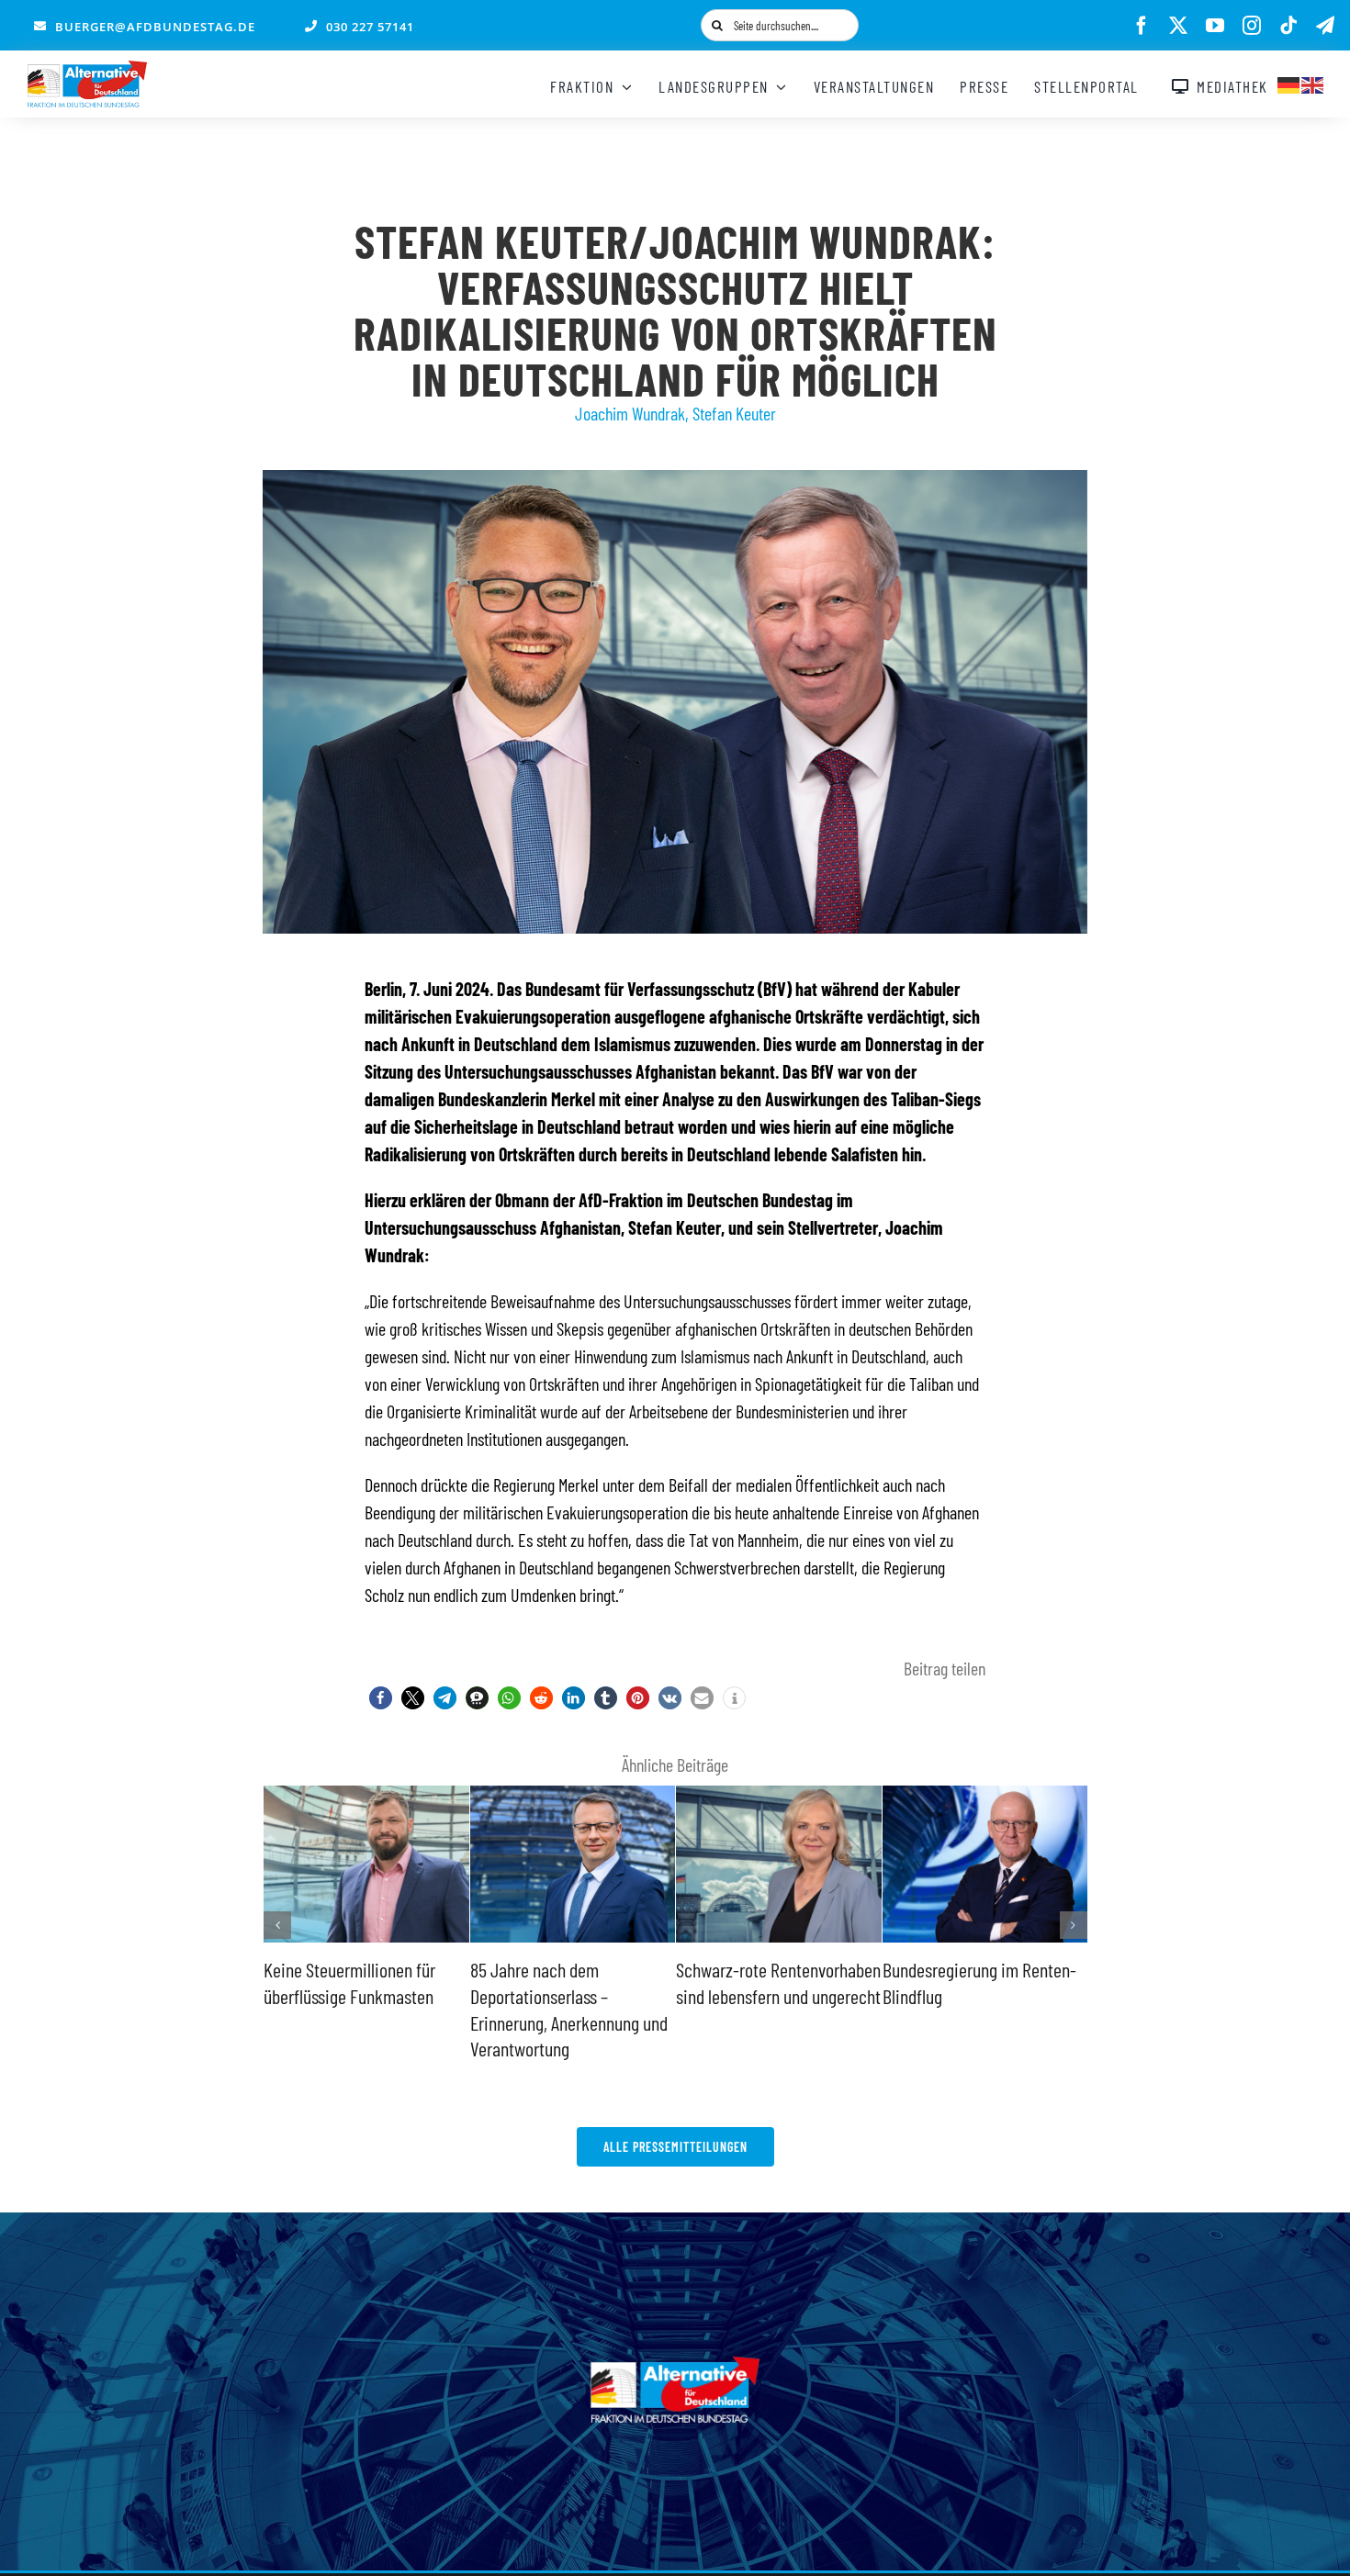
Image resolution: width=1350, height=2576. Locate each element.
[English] (1313, 83)
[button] (381, 1698)
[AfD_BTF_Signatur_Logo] (87, 70)
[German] (1289, 83)
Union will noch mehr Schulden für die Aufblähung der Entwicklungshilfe (977, 1995)
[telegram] (1325, 26)
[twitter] (1178, 26)
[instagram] (1252, 26)
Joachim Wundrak (630, 413)
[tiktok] (1288, 26)
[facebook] (1142, 26)
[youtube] (1215, 26)
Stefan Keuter (734, 413)
